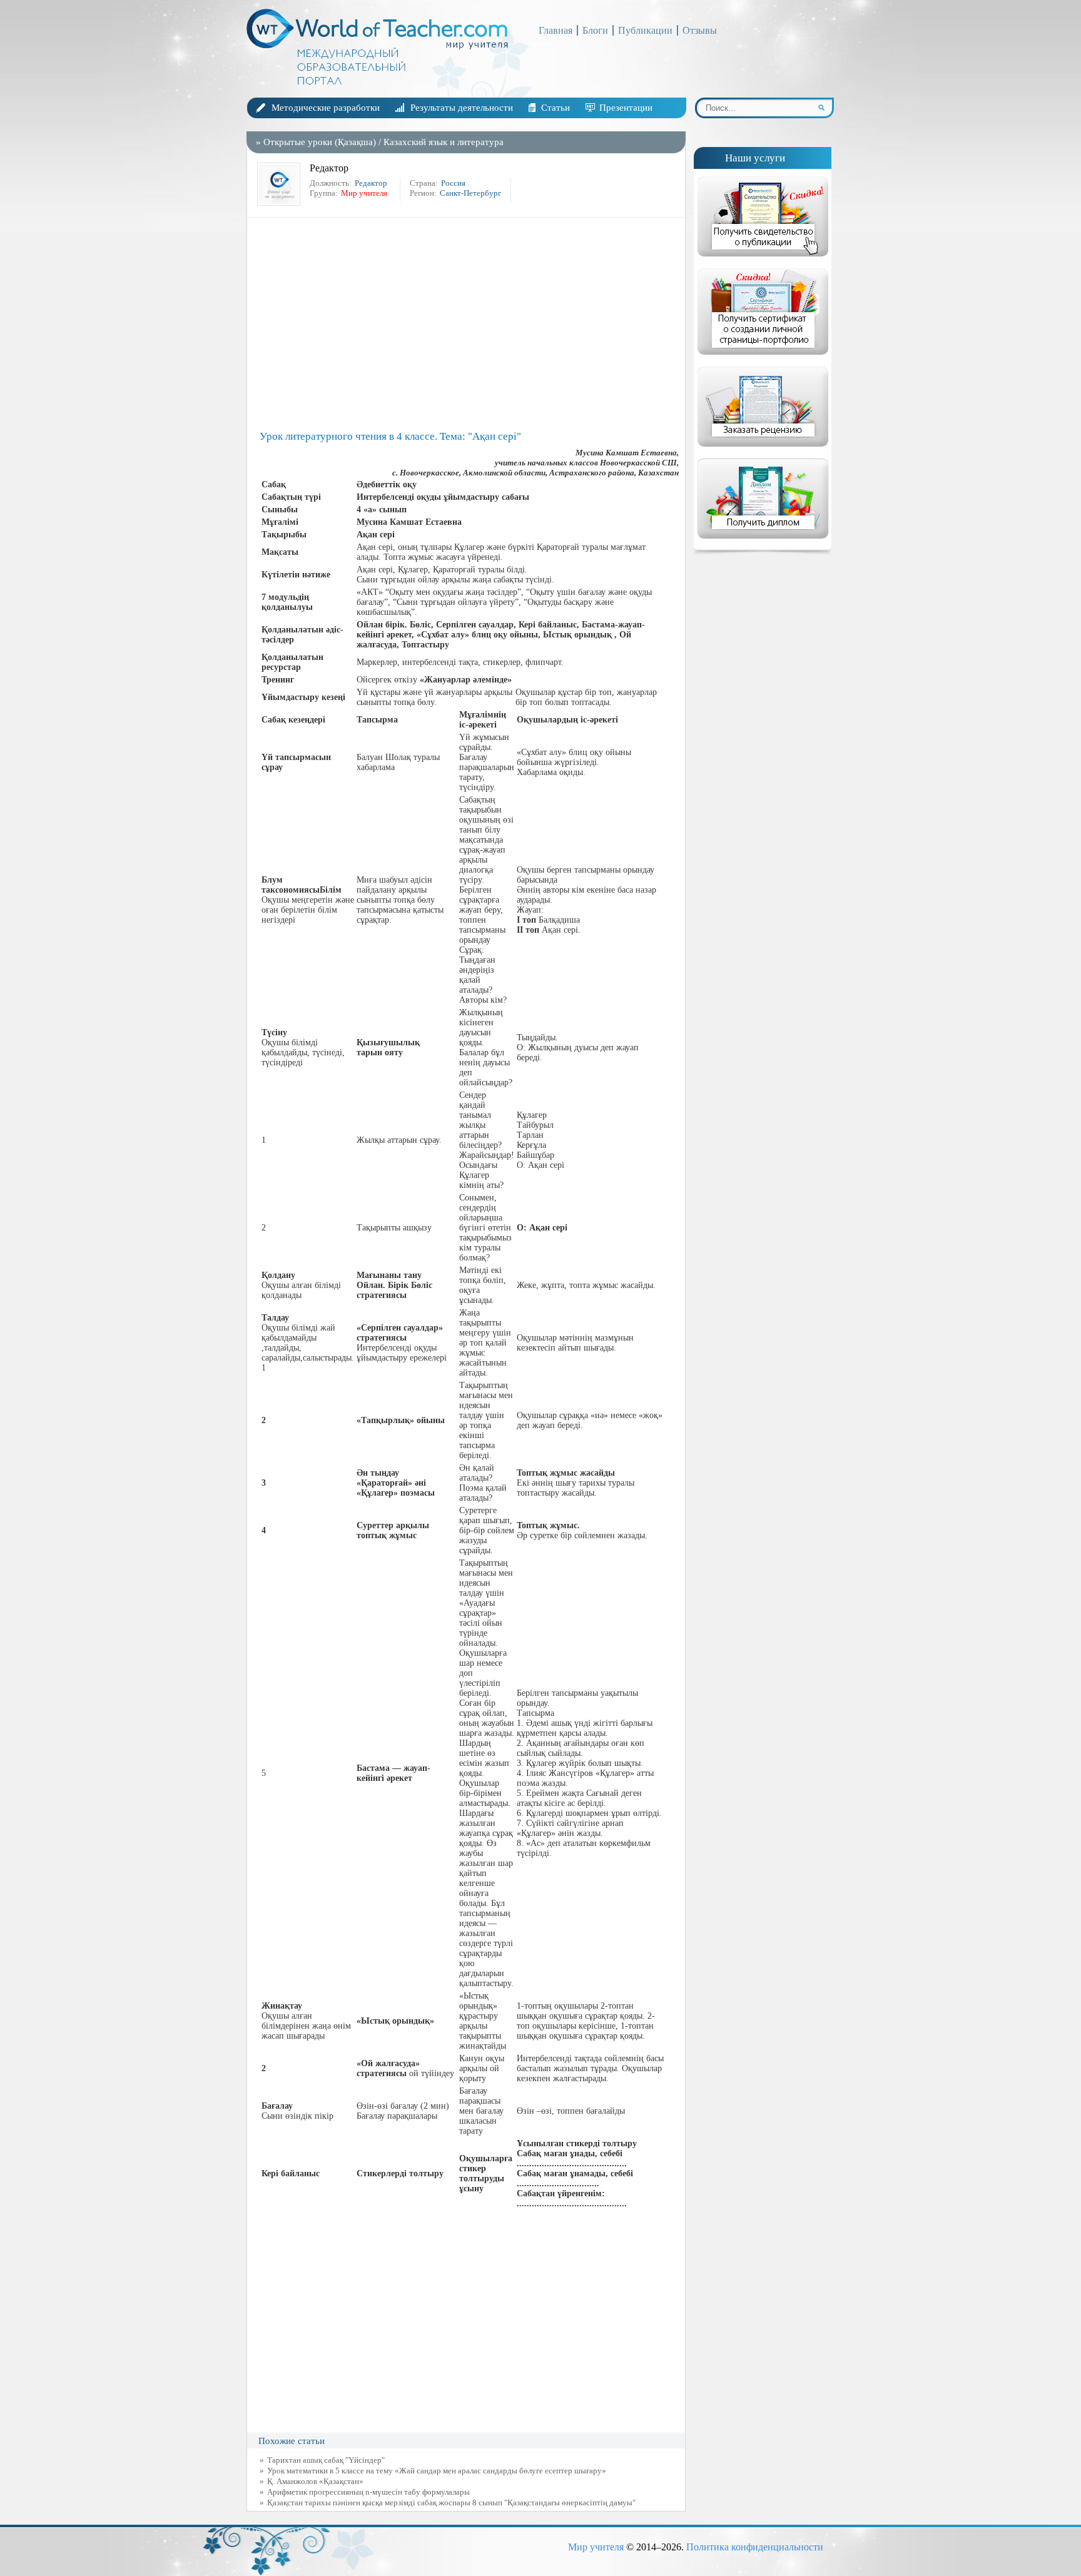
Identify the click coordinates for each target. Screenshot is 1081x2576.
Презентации (626, 108)
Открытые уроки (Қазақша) (320, 142)
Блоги (595, 30)
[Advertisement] (469, 324)
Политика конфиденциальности (755, 2547)
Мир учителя (596, 2547)
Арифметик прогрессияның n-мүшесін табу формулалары (368, 2492)
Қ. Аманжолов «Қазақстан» (315, 2481)
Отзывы (700, 30)
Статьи (556, 108)
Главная (556, 30)
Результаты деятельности (462, 108)
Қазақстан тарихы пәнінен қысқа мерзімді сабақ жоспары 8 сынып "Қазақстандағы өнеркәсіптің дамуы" (451, 2502)
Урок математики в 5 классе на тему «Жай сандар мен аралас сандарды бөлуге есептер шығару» (437, 2471)
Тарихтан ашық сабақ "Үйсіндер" (326, 2460)
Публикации (645, 30)
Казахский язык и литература (444, 142)
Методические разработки (326, 108)
